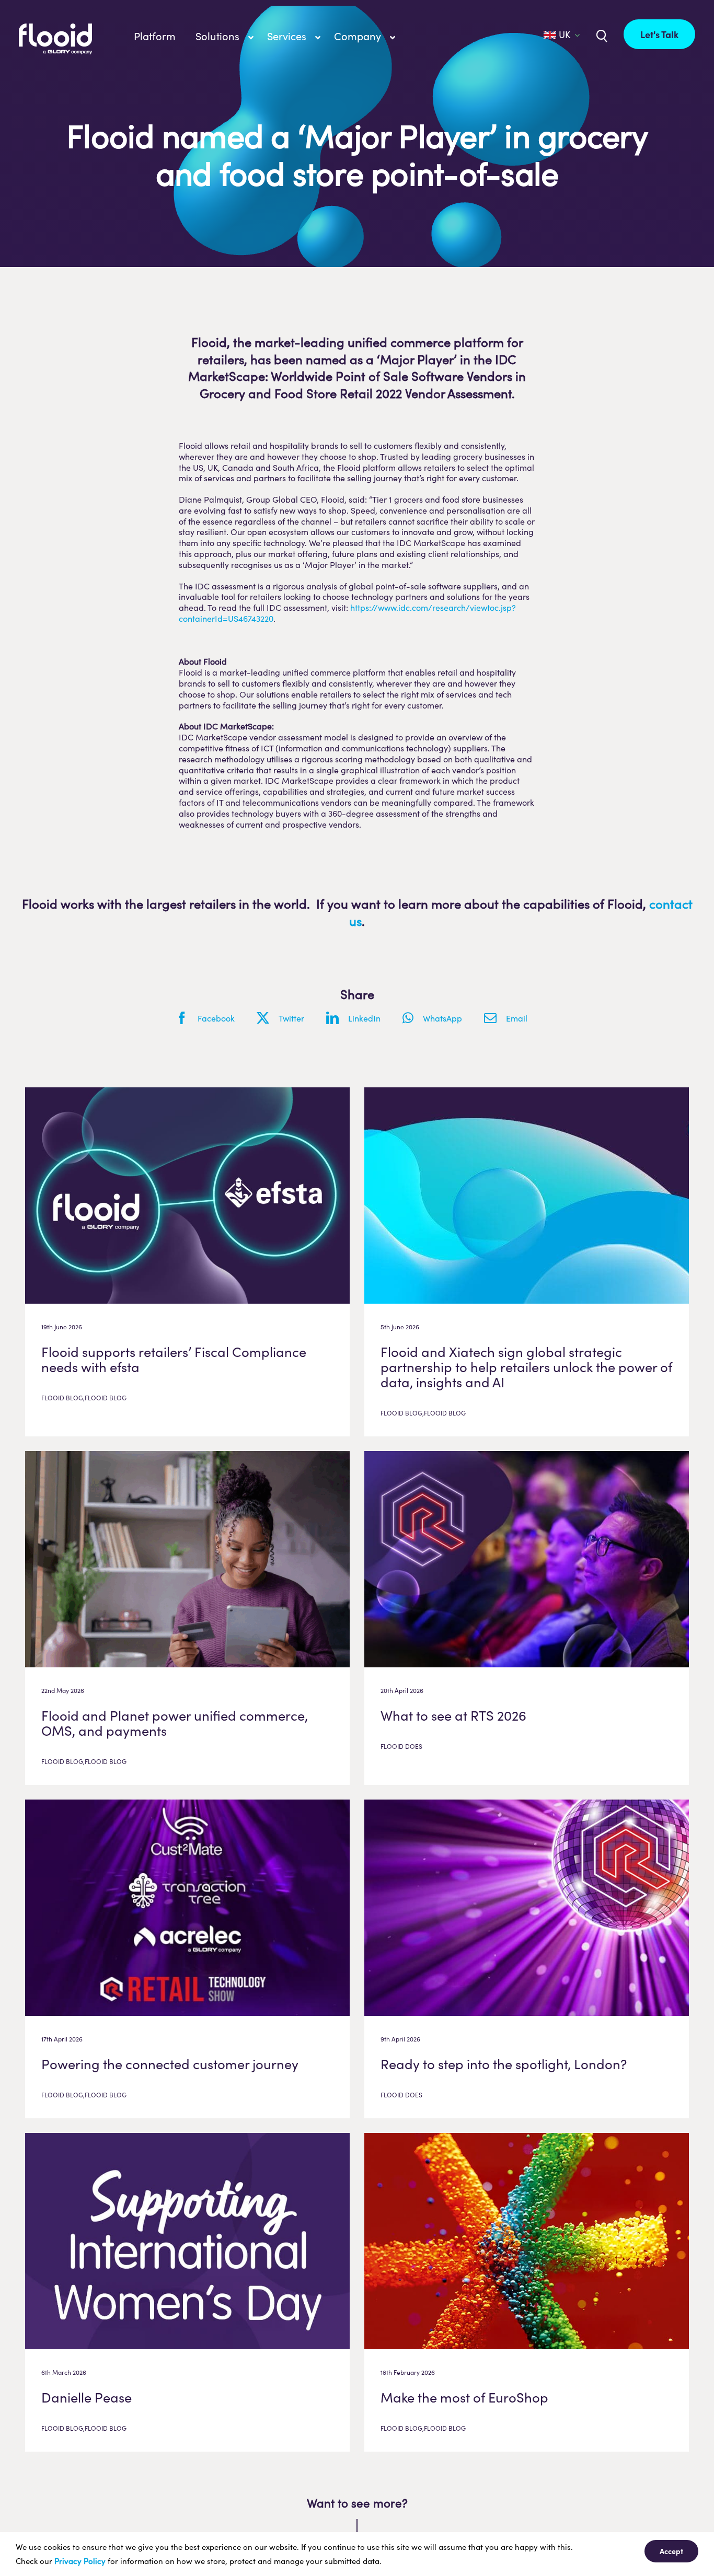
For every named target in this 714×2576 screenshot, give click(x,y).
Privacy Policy (80, 2561)
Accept (671, 2551)
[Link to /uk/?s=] (601, 35)
